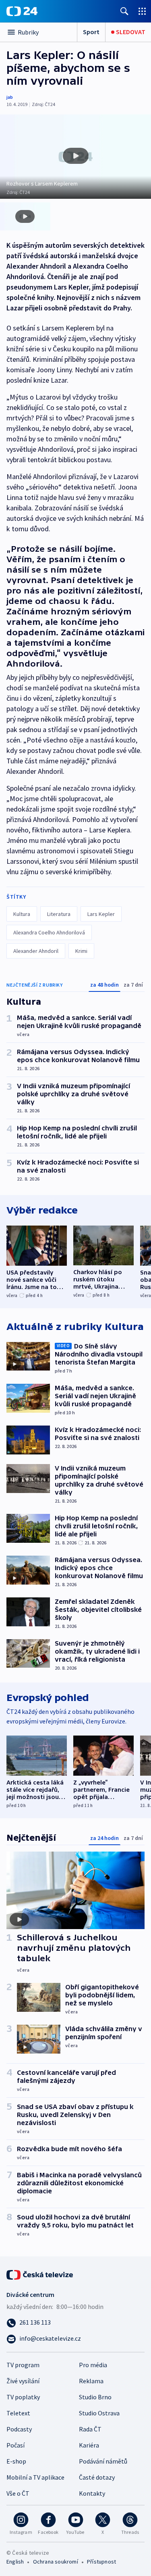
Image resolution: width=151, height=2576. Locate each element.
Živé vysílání (23, 2381)
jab (10, 97)
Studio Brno (95, 2397)
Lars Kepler (101, 914)
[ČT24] (22, 11)
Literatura (59, 914)
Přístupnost (101, 2562)
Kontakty (92, 2493)
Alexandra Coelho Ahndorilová (49, 932)
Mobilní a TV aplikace (35, 2477)
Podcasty (19, 2429)
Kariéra (89, 2445)
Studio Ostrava (99, 2413)
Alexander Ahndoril (36, 951)
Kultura (22, 914)
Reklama (91, 2381)
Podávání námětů (103, 2461)
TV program (23, 2365)
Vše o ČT (18, 2493)
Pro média (93, 2365)
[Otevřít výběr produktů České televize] (142, 11)
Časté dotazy (97, 2477)
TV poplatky (23, 2397)
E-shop (16, 2461)
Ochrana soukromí (56, 2562)
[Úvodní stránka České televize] (40, 2274)
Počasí (16, 2445)
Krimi (81, 951)
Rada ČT (90, 2429)
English (15, 2562)
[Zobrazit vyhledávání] (124, 11)
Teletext (18, 2413)
